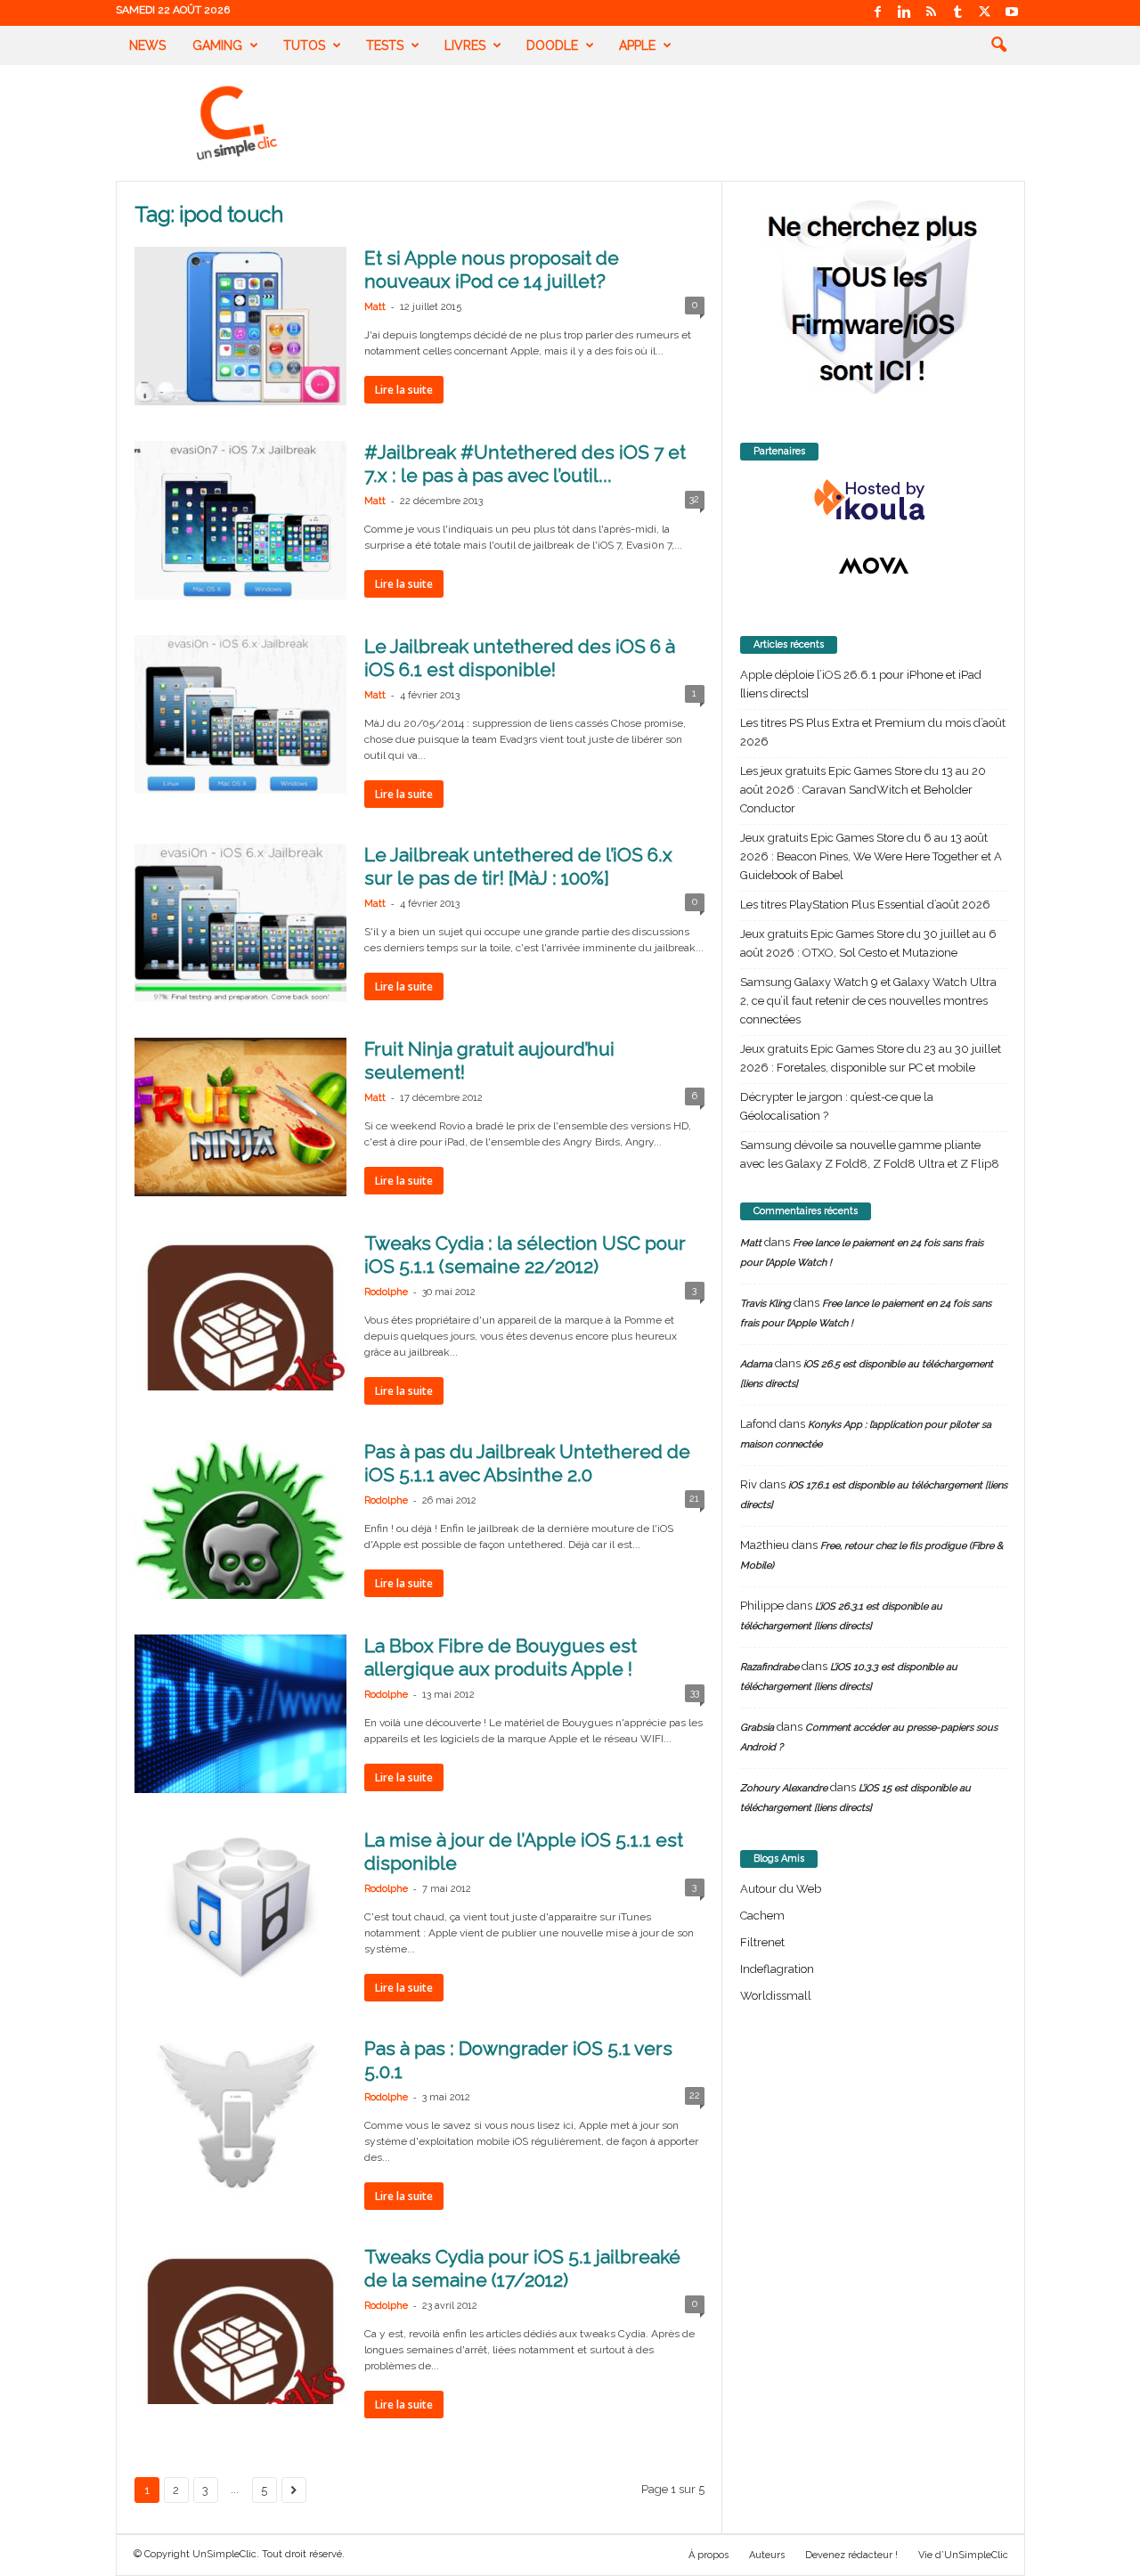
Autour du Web (781, 1889)
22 (695, 2095)
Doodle (552, 45)
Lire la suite (404, 390)
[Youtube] (1012, 13)
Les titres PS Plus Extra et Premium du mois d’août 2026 (873, 732)
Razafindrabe (769, 1667)
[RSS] (932, 13)
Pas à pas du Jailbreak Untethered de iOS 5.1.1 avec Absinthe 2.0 (527, 1463)
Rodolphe (386, 1292)
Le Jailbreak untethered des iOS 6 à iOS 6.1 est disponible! (520, 658)
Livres (465, 45)
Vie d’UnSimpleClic (963, 2555)
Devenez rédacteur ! (851, 2555)
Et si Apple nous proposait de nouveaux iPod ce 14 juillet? (492, 269)
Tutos (304, 45)
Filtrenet (762, 1942)
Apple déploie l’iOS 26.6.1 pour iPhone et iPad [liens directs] (861, 684)
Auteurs (767, 2555)
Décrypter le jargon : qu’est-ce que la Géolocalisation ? (837, 1106)
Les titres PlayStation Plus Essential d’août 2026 (865, 905)
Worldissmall (776, 1996)
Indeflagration (777, 1969)
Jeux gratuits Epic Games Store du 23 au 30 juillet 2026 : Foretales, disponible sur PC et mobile (871, 1058)
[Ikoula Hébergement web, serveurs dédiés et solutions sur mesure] (874, 501)
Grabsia (757, 1728)
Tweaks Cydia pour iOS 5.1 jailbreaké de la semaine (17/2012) (522, 2268)
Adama (756, 1364)
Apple (637, 45)
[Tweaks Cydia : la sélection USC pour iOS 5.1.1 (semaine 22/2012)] (240, 1311)
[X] (985, 13)
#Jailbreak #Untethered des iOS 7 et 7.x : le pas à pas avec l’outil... (525, 464)
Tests (385, 45)
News (147, 45)
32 (694, 499)
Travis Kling (765, 1304)
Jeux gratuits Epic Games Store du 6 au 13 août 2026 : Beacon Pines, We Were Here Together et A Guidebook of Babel (871, 856)
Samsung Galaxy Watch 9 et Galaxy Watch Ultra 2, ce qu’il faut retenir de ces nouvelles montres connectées (868, 1001)
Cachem (762, 1916)
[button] (998, 45)
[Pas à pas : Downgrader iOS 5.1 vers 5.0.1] (240, 2116)
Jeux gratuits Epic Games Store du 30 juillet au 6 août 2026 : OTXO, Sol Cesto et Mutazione (868, 943)
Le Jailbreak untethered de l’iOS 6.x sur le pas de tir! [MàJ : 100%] (518, 866)
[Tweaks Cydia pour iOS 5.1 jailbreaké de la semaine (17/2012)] (240, 2325)
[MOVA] (874, 566)
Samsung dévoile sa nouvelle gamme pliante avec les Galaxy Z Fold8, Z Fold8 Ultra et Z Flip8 (870, 1154)
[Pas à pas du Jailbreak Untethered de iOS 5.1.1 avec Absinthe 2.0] (240, 1520)
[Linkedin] (905, 13)
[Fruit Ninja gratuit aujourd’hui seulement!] (240, 1117)
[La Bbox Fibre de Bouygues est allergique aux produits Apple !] (240, 1714)
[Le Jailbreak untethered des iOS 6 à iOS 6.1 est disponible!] (240, 714)
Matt (375, 307)
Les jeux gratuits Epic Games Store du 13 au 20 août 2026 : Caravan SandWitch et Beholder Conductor (863, 790)
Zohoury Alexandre (784, 1788)
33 (695, 1693)
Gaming (217, 45)
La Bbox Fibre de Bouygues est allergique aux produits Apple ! (501, 1657)
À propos (708, 2555)
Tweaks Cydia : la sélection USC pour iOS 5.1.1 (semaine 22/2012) (525, 1255)
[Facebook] (878, 13)
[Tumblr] (958, 13)
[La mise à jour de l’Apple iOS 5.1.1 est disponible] (240, 1908)
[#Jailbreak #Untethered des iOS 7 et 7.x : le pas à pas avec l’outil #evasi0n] (240, 520)
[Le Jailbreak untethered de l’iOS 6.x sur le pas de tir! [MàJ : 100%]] (240, 923)
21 (694, 1499)
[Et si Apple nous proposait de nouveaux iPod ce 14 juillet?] (240, 326)
